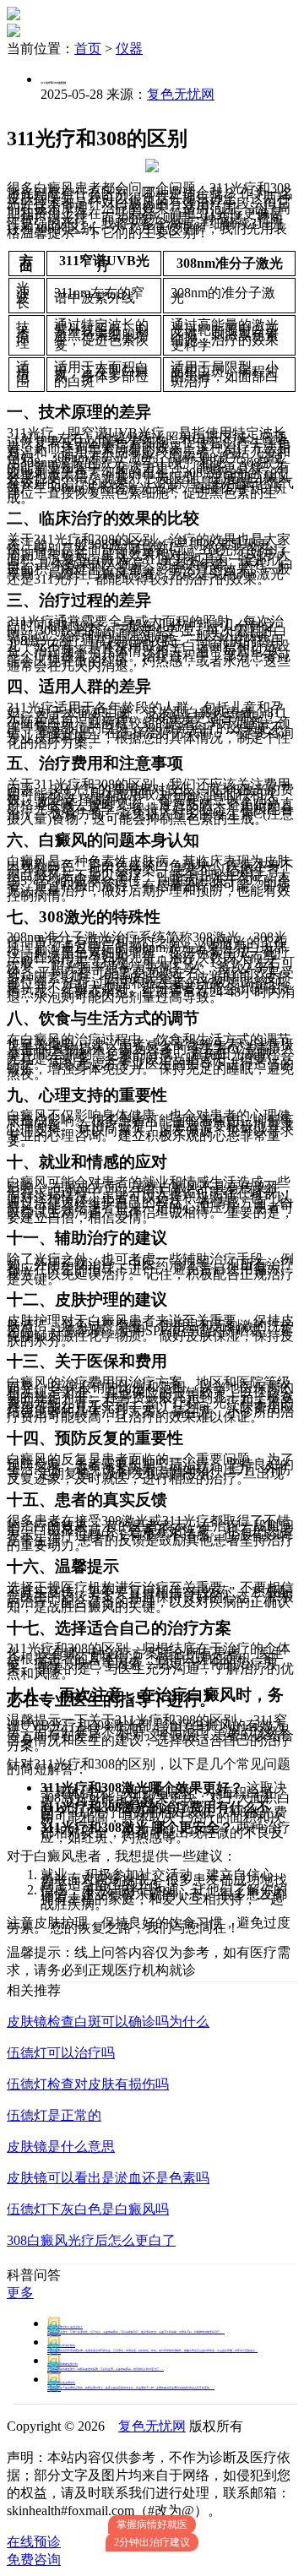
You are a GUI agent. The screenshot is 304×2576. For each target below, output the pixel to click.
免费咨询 (34, 2560)
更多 (20, 2293)
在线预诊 (34, 2542)
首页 (88, 49)
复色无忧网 (181, 94)
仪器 (129, 49)
